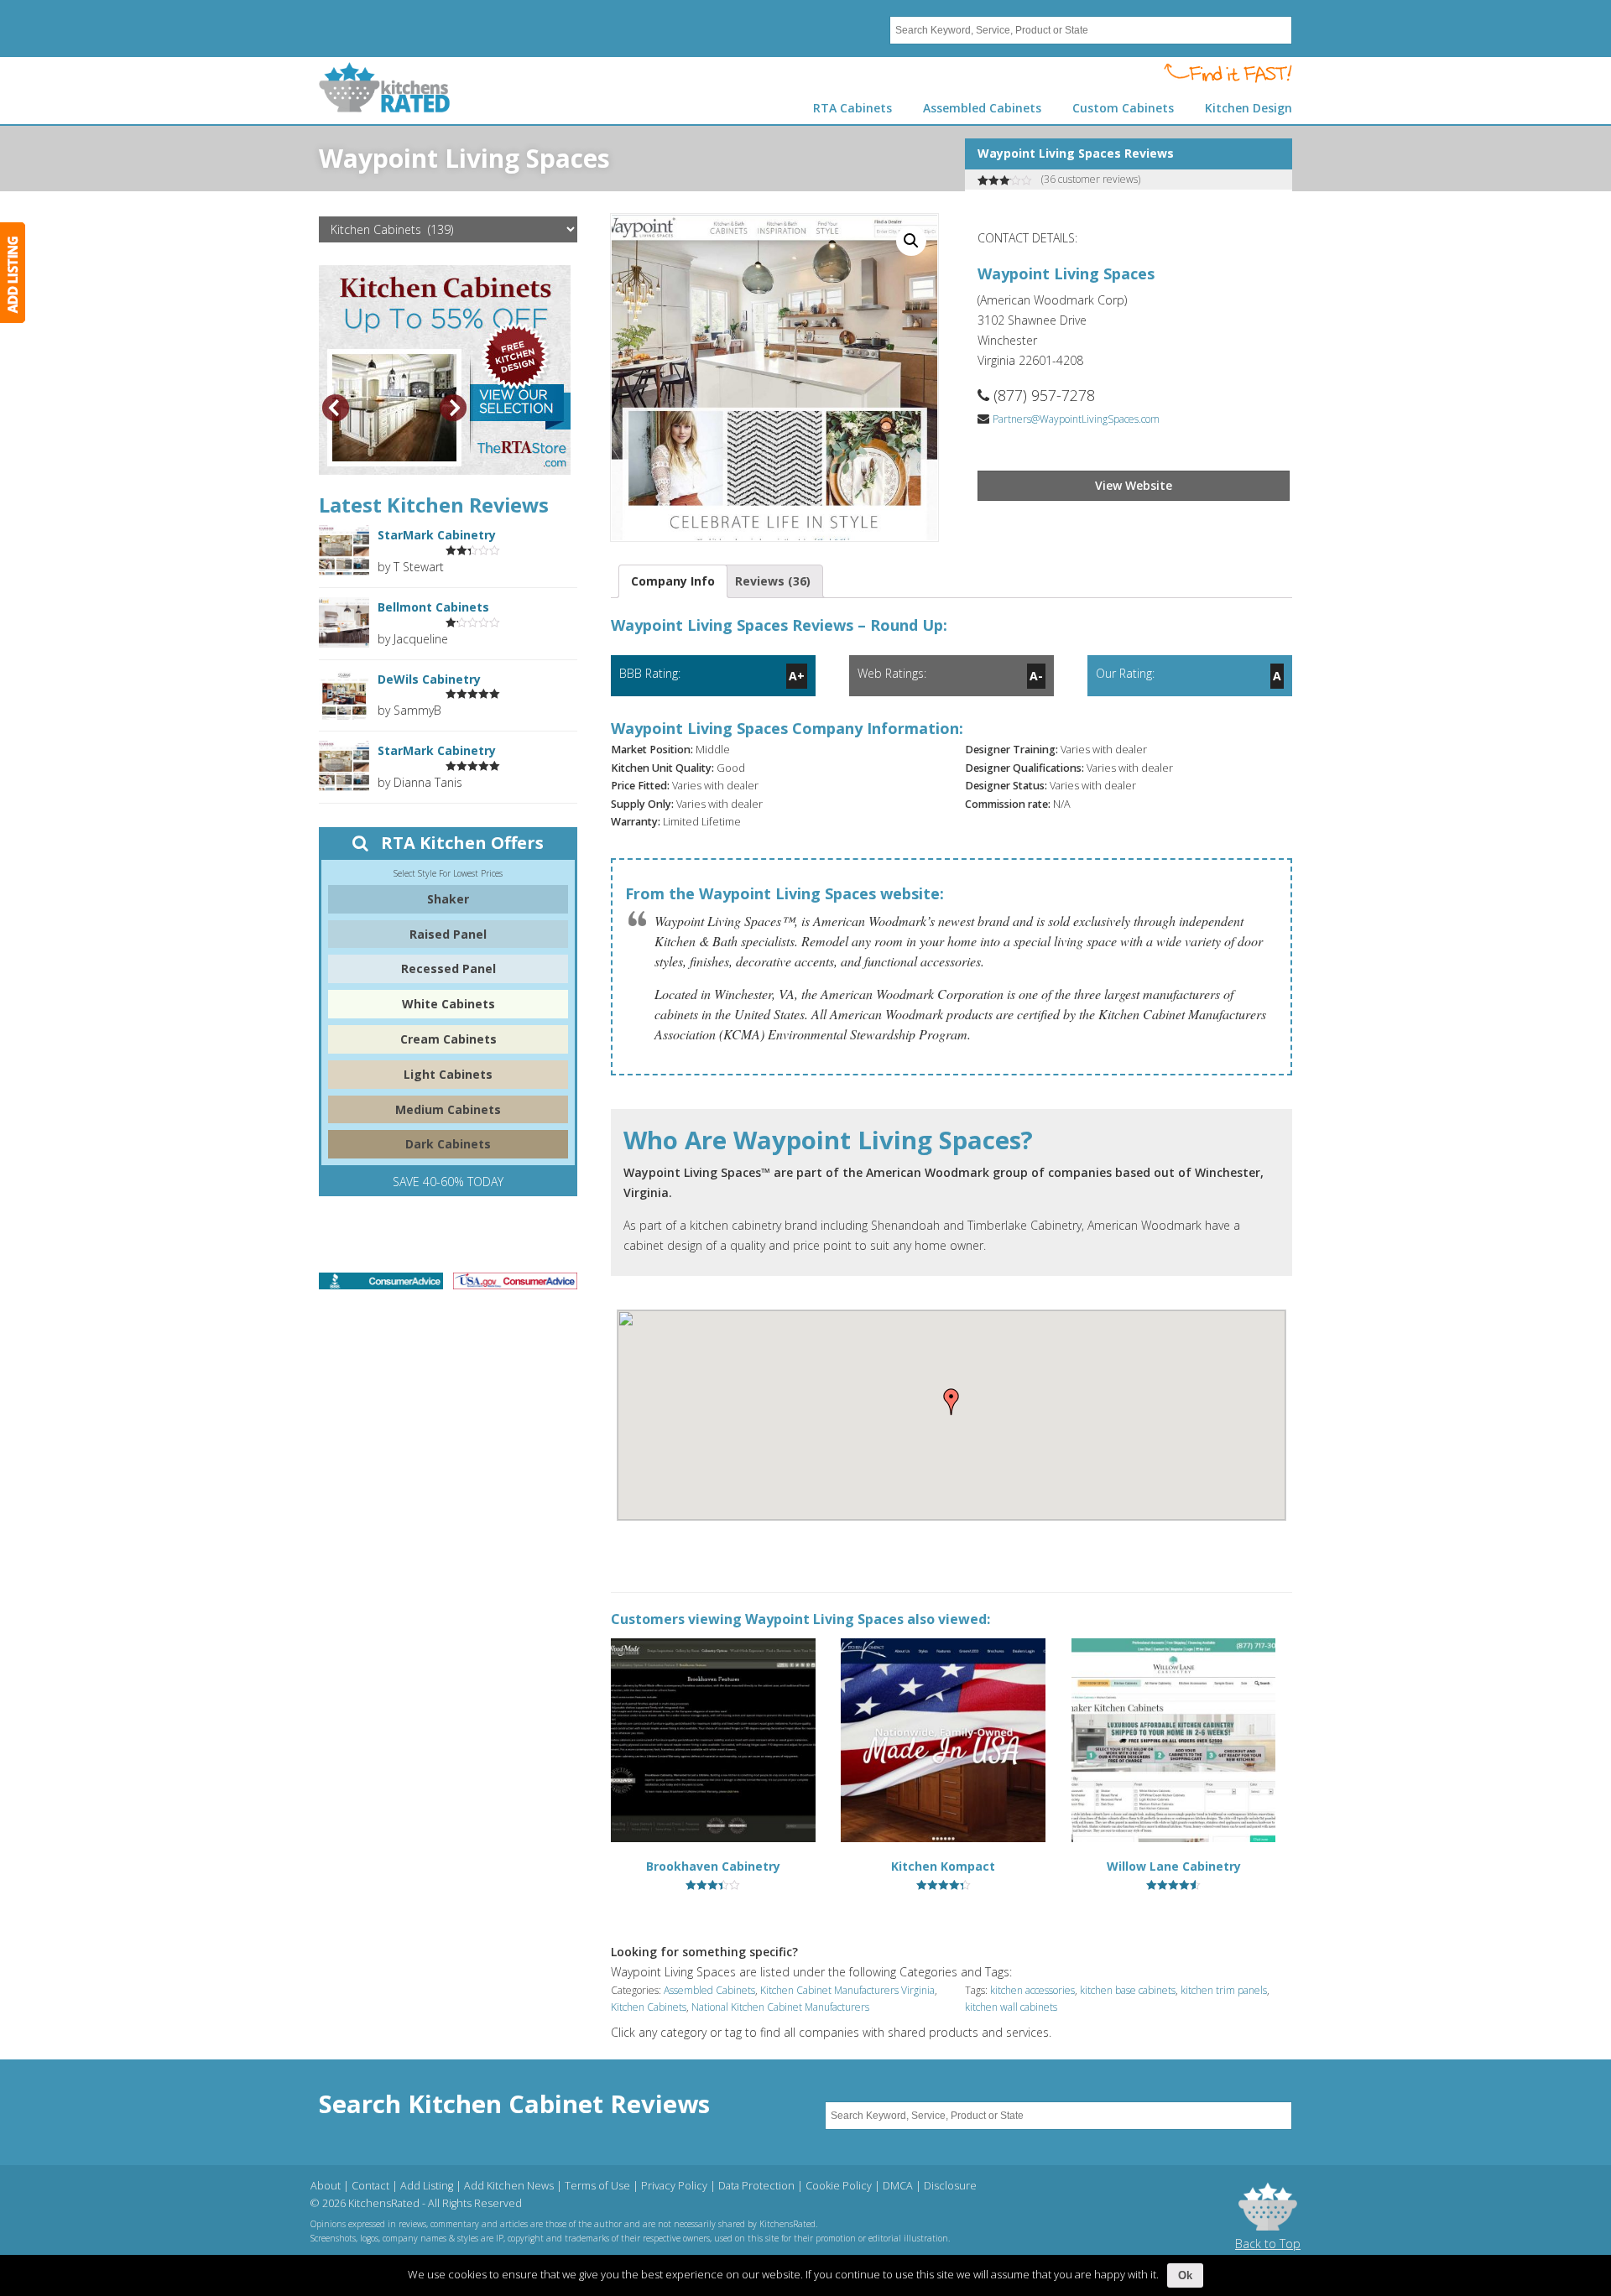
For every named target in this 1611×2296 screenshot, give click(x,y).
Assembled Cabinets (709, 1990)
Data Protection (756, 2186)
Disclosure (950, 2186)
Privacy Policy (674, 2186)
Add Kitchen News (509, 2186)
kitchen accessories (1032, 1990)
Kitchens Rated (385, 87)
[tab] (673, 581)
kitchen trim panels (1224, 1990)
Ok (1185, 2275)
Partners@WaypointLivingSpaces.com (1076, 419)
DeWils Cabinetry (429, 679)
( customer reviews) (1091, 179)
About (326, 2186)
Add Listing (427, 2186)
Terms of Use (597, 2186)
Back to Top (1268, 2244)
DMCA (898, 2186)
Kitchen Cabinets (649, 2007)
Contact (370, 2186)
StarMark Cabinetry (437, 535)
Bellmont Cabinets (433, 607)
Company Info (673, 581)
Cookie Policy (839, 2186)
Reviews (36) (773, 581)
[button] (951, 1402)
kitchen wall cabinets (1011, 2007)
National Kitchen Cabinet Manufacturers (780, 2007)
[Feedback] (13, 273)
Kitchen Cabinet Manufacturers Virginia (847, 1990)
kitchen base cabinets (1128, 1990)
